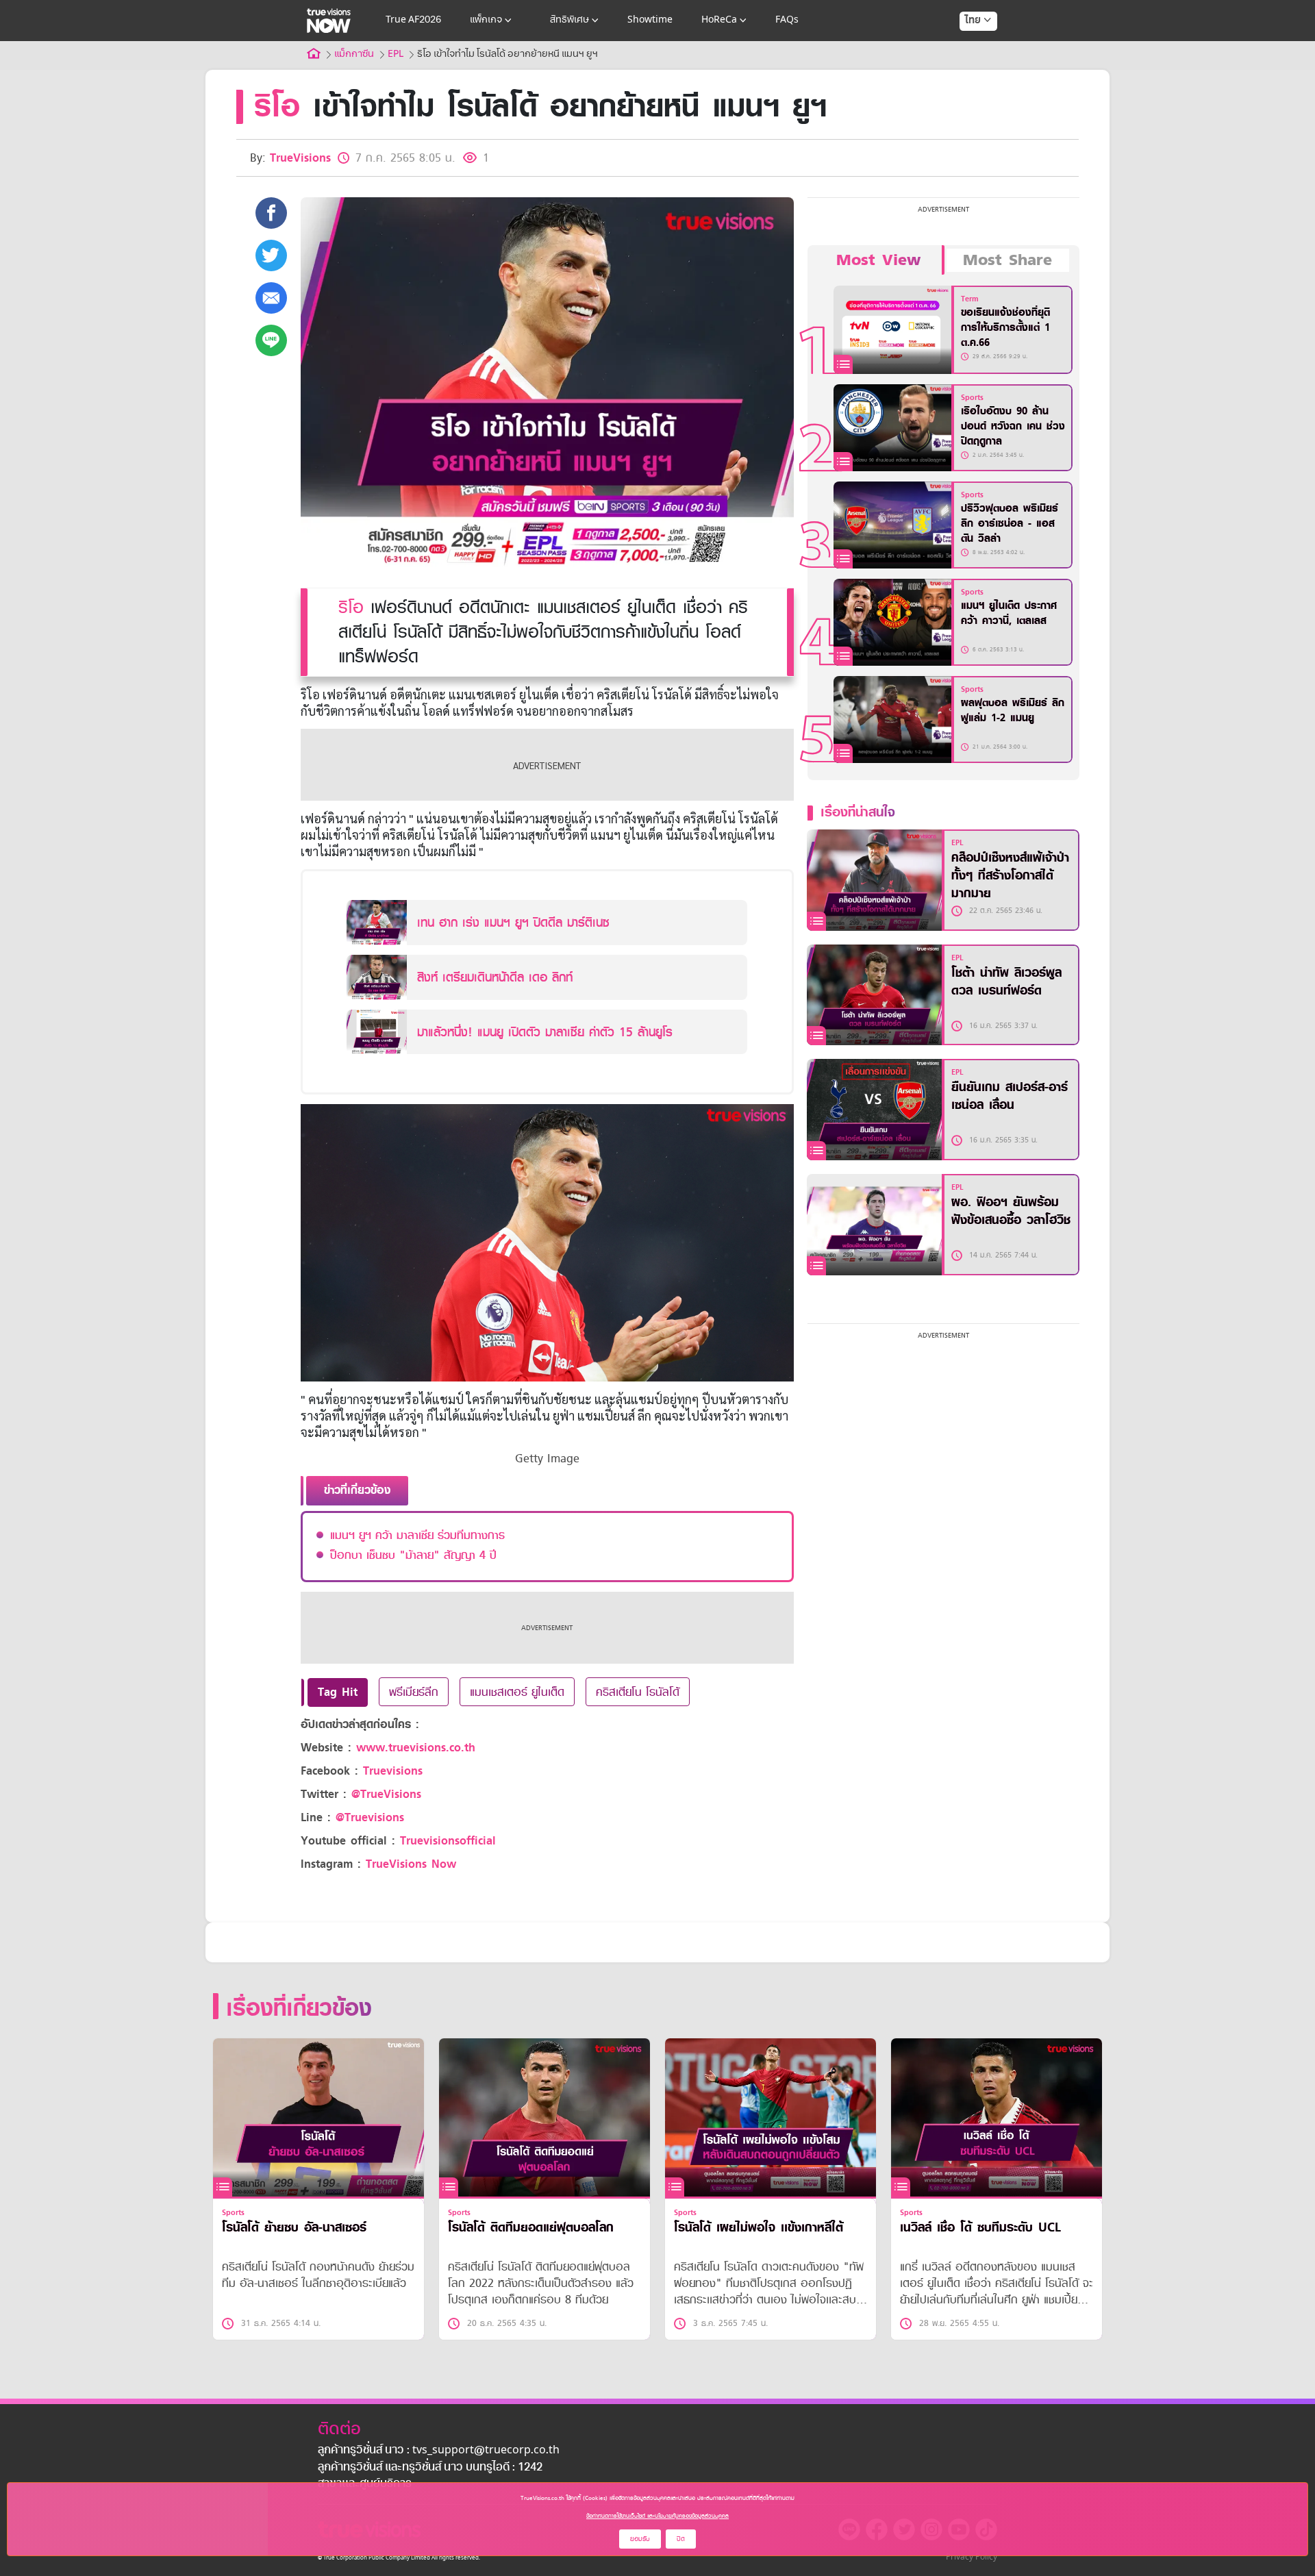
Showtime (650, 20)
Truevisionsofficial (448, 1841)
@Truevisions (370, 1817)
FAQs (787, 20)
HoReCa (719, 20)
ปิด (681, 2539)
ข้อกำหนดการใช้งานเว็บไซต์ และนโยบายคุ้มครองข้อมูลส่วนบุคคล (657, 2516)
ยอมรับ (640, 2539)
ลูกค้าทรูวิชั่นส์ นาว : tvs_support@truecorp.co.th (439, 2451)
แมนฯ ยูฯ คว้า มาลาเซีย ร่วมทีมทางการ (417, 1535)
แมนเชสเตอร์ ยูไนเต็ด (517, 1692)
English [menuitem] (969, 70)
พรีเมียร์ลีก (414, 1692)
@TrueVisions (386, 1794)
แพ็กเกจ (486, 20)
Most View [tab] (878, 260)
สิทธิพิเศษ (569, 20)
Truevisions (393, 1771)
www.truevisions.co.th (416, 1748)
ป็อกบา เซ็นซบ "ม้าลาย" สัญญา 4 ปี (413, 1555)
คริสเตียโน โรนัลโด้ (638, 1692)
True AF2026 (413, 20)
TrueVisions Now (411, 1864)
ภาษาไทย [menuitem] (965, 48)
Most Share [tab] (1007, 260)
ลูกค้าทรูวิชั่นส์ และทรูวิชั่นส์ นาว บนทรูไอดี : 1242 (430, 2468)
